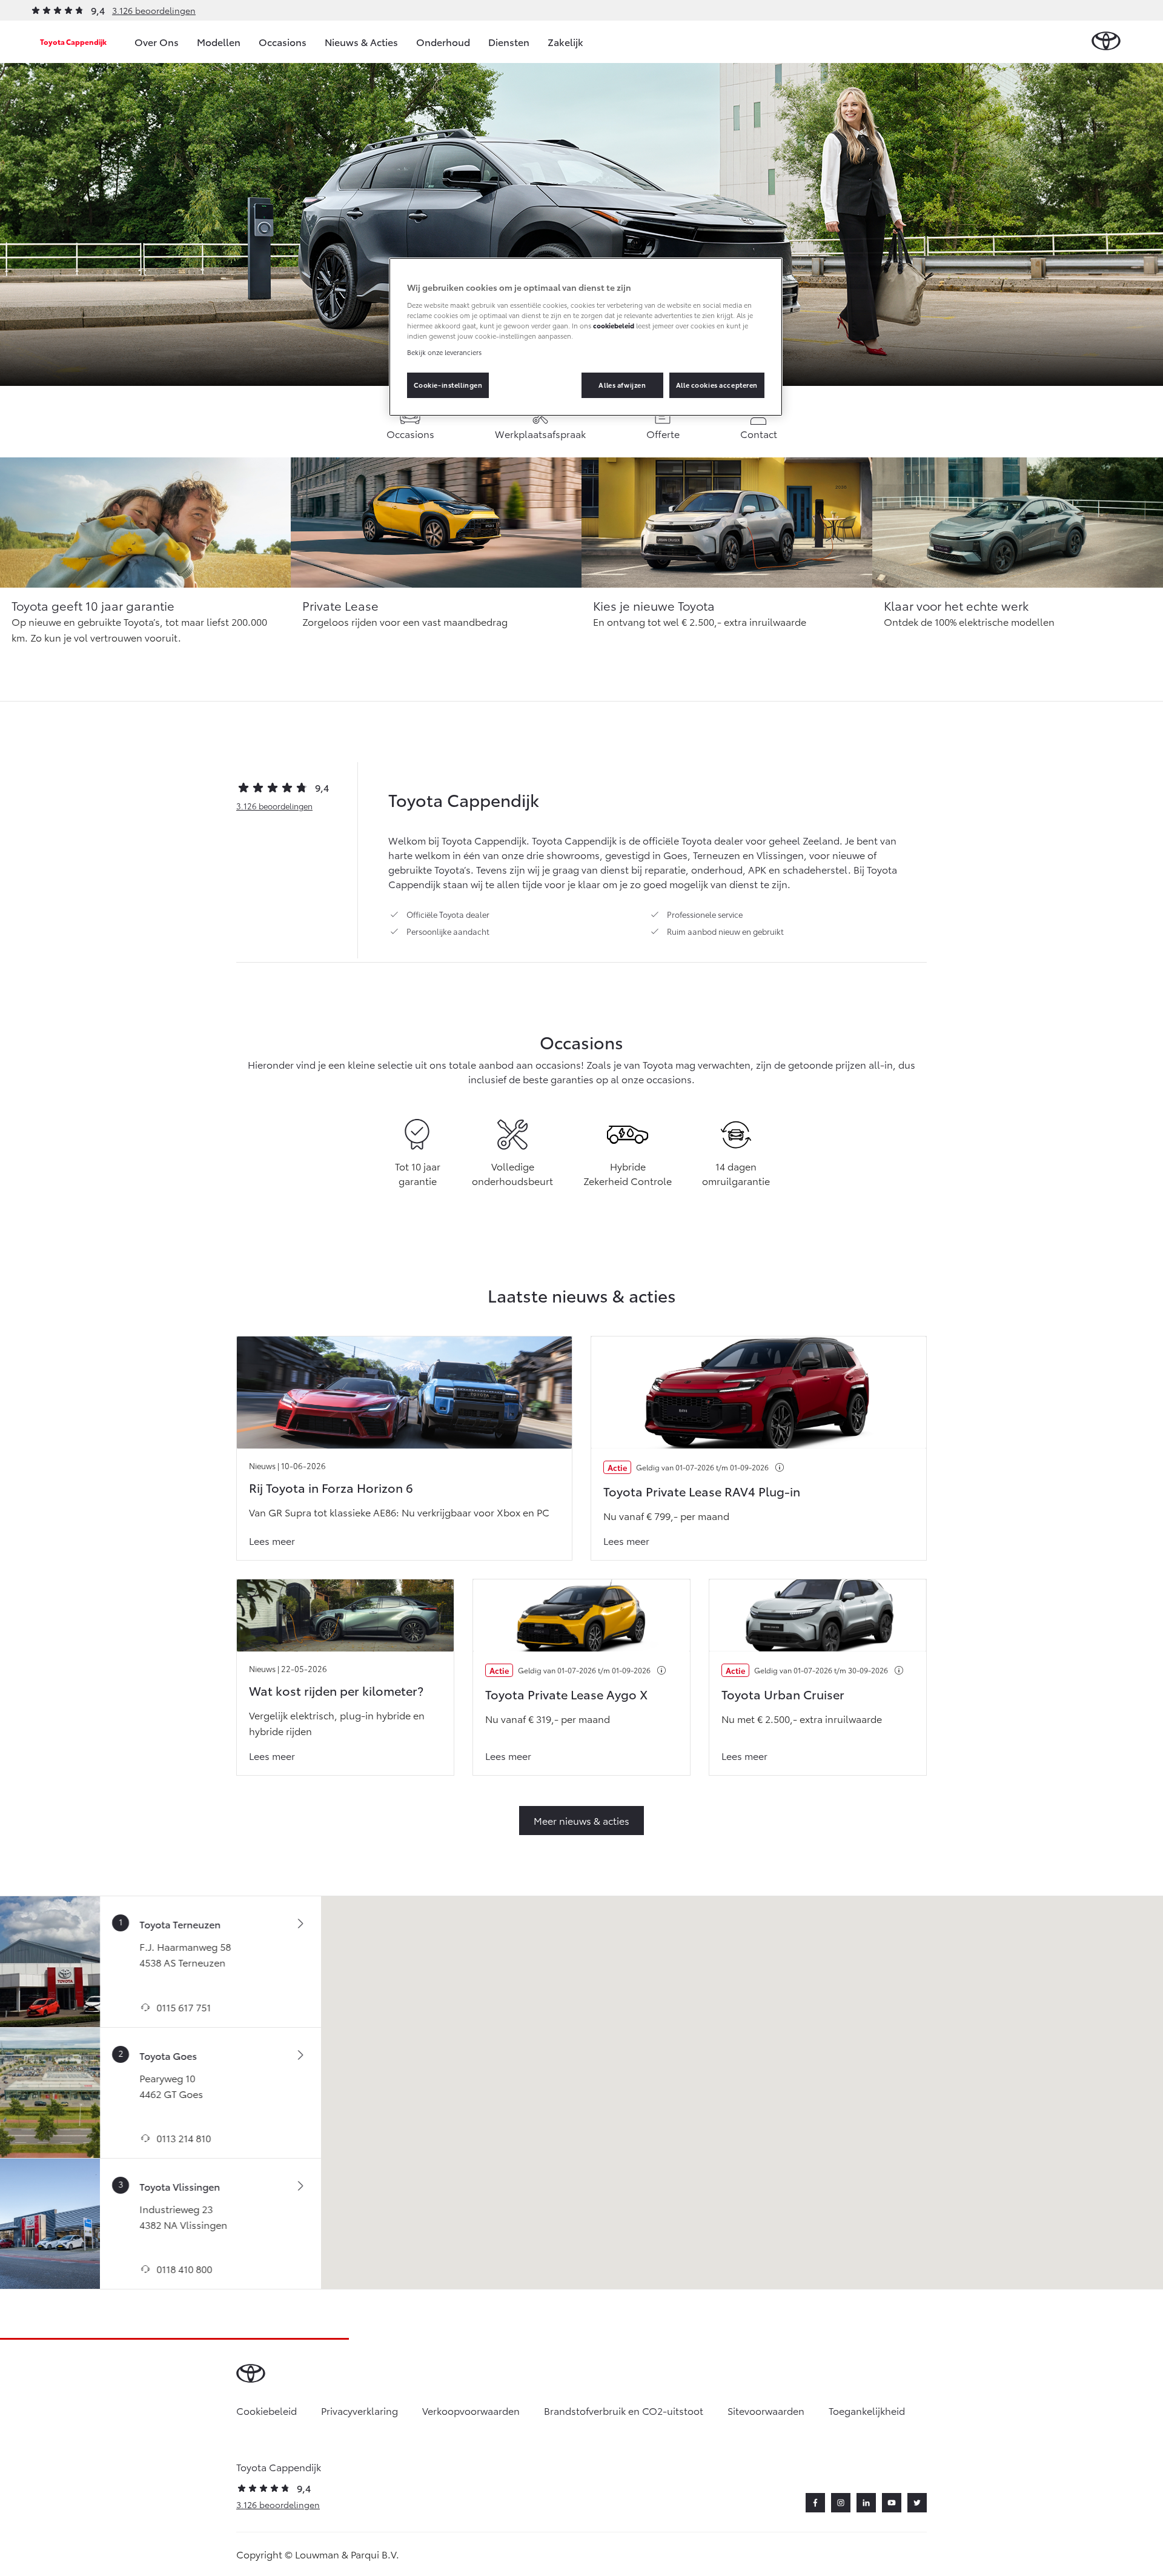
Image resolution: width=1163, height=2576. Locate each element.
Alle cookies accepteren (717, 385)
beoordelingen (274, 806)
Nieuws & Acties (361, 41)
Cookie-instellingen (448, 385)
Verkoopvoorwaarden (471, 2410)
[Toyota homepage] (1106, 41)
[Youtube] (892, 2503)
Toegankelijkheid (867, 2410)
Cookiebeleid (267, 2410)
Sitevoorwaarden (766, 2410)
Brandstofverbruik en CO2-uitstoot (624, 2410)
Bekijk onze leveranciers (444, 352)
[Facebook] (815, 2503)
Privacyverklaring (360, 2410)
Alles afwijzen (622, 385)
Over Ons (157, 41)
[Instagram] (841, 2503)
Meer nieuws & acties (581, 1820)
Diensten (509, 41)
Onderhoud (443, 41)
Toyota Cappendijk (73, 41)
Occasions (283, 41)
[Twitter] (917, 2503)
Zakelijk (565, 41)
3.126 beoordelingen (154, 10)
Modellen (219, 41)
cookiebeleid (614, 325)
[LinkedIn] (866, 2503)
